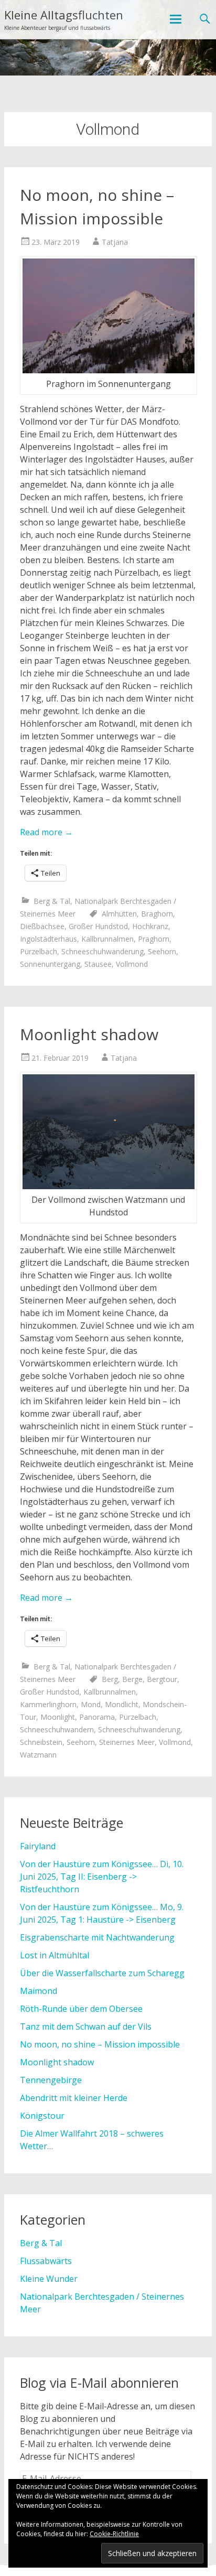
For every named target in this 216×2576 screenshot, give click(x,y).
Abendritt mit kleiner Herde (74, 2098)
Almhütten (119, 914)
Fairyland (38, 1846)
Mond (91, 1704)
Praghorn (154, 939)
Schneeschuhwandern (57, 1729)
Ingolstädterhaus (48, 939)
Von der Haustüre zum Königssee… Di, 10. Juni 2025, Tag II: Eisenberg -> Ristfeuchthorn (102, 1877)
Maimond (39, 1991)
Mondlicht (122, 1704)
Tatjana (115, 242)
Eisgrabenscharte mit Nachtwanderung (97, 1937)
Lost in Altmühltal (55, 1955)
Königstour (42, 2116)
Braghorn (157, 914)
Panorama (97, 1717)
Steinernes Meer (127, 1742)
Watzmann (38, 1755)
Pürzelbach (39, 951)
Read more (46, 832)
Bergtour (162, 1679)
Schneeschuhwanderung (102, 951)
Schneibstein (41, 1742)
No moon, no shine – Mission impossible (100, 2044)
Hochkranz (150, 926)
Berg (110, 1679)
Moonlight (58, 1717)
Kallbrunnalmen (107, 939)
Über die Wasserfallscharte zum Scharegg (102, 1973)
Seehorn (162, 951)
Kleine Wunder (49, 2279)
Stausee (98, 964)
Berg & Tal (52, 901)
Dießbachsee (42, 926)
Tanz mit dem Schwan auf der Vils (86, 2027)
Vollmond (132, 964)
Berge (132, 1679)
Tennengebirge (51, 2080)
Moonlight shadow (89, 1034)
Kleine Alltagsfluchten (64, 15)
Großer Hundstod (98, 926)
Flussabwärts (46, 2261)
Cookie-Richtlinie (114, 2534)
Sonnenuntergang (50, 964)
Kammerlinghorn (48, 1704)
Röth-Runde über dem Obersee (81, 2009)
